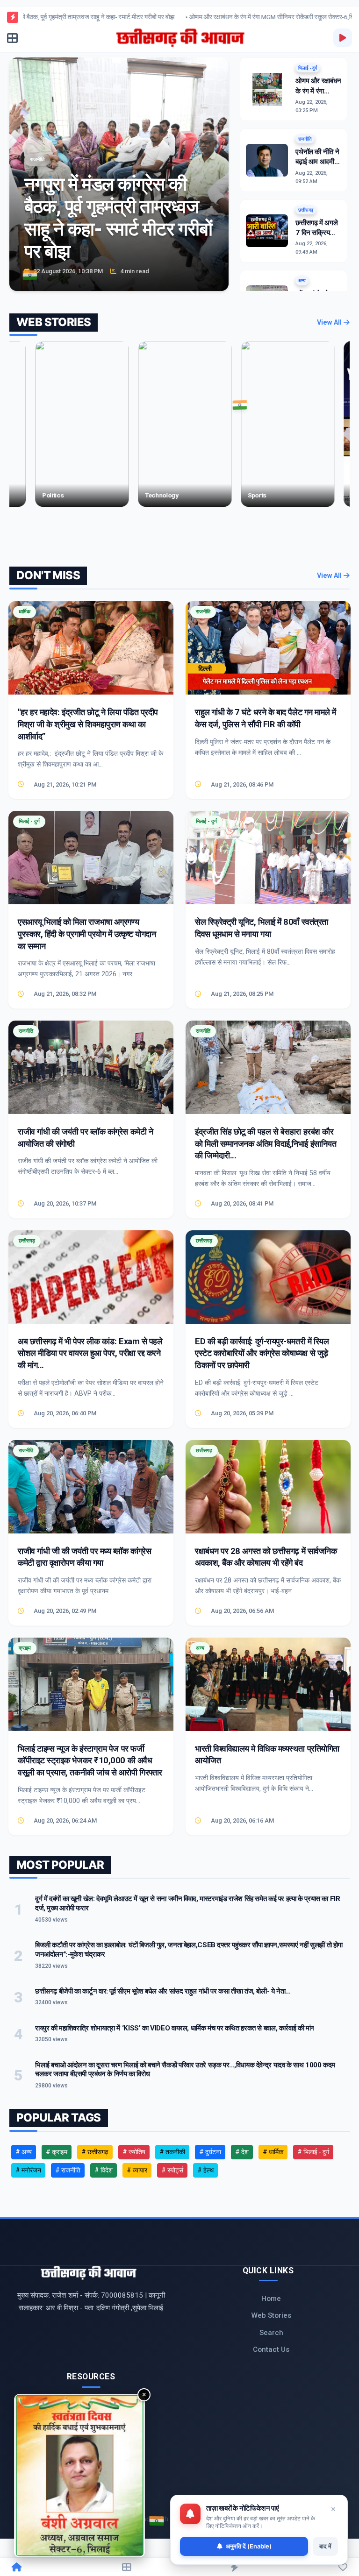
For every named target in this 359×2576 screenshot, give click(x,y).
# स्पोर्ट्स (172, 2170)
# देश (242, 2152)
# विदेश (104, 2170)
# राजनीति (68, 2170)
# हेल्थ (205, 2170)
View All (330, 323)
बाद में (325, 2546)
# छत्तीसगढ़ (95, 2152)
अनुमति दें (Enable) (249, 2546)
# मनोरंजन (28, 2170)
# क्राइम (57, 2152)
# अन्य (24, 2152)
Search (271, 2333)
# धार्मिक (273, 2152)
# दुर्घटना (210, 2152)
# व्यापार (137, 2170)
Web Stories (271, 2315)
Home (271, 2299)
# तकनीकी (172, 2152)
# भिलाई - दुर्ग (313, 2152)
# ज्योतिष (134, 2152)
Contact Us (271, 2349)
